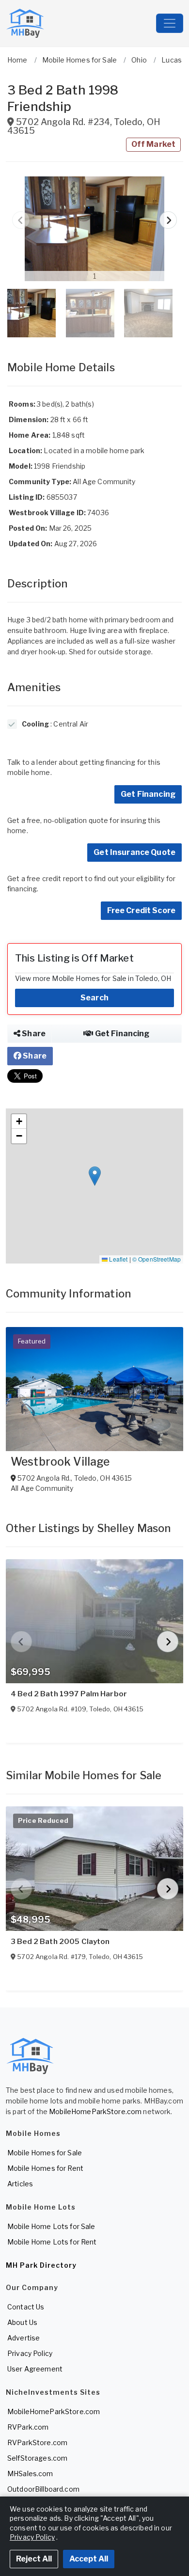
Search (94, 998)
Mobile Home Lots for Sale (51, 2226)
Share (33, 1034)
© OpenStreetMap (157, 1259)
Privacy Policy (30, 2353)
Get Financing (148, 794)
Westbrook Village (60, 1462)
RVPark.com (28, 2427)
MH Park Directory (41, 2265)
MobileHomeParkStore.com (95, 2111)
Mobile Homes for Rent (45, 2168)
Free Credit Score (141, 910)
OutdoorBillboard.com (43, 2489)
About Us (22, 2322)
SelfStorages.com (37, 2458)
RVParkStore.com (37, 2442)
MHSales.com (30, 2473)
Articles (20, 2184)
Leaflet (118, 1259)
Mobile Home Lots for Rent (52, 2242)
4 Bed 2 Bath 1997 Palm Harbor (69, 1694)
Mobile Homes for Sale (45, 2153)
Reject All (34, 2559)
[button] (94, 229)
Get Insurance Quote (134, 852)
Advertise (24, 2338)
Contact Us (26, 2307)
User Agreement (35, 2369)
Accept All (89, 2559)
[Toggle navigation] (170, 23)
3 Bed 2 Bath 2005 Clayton (60, 1942)
